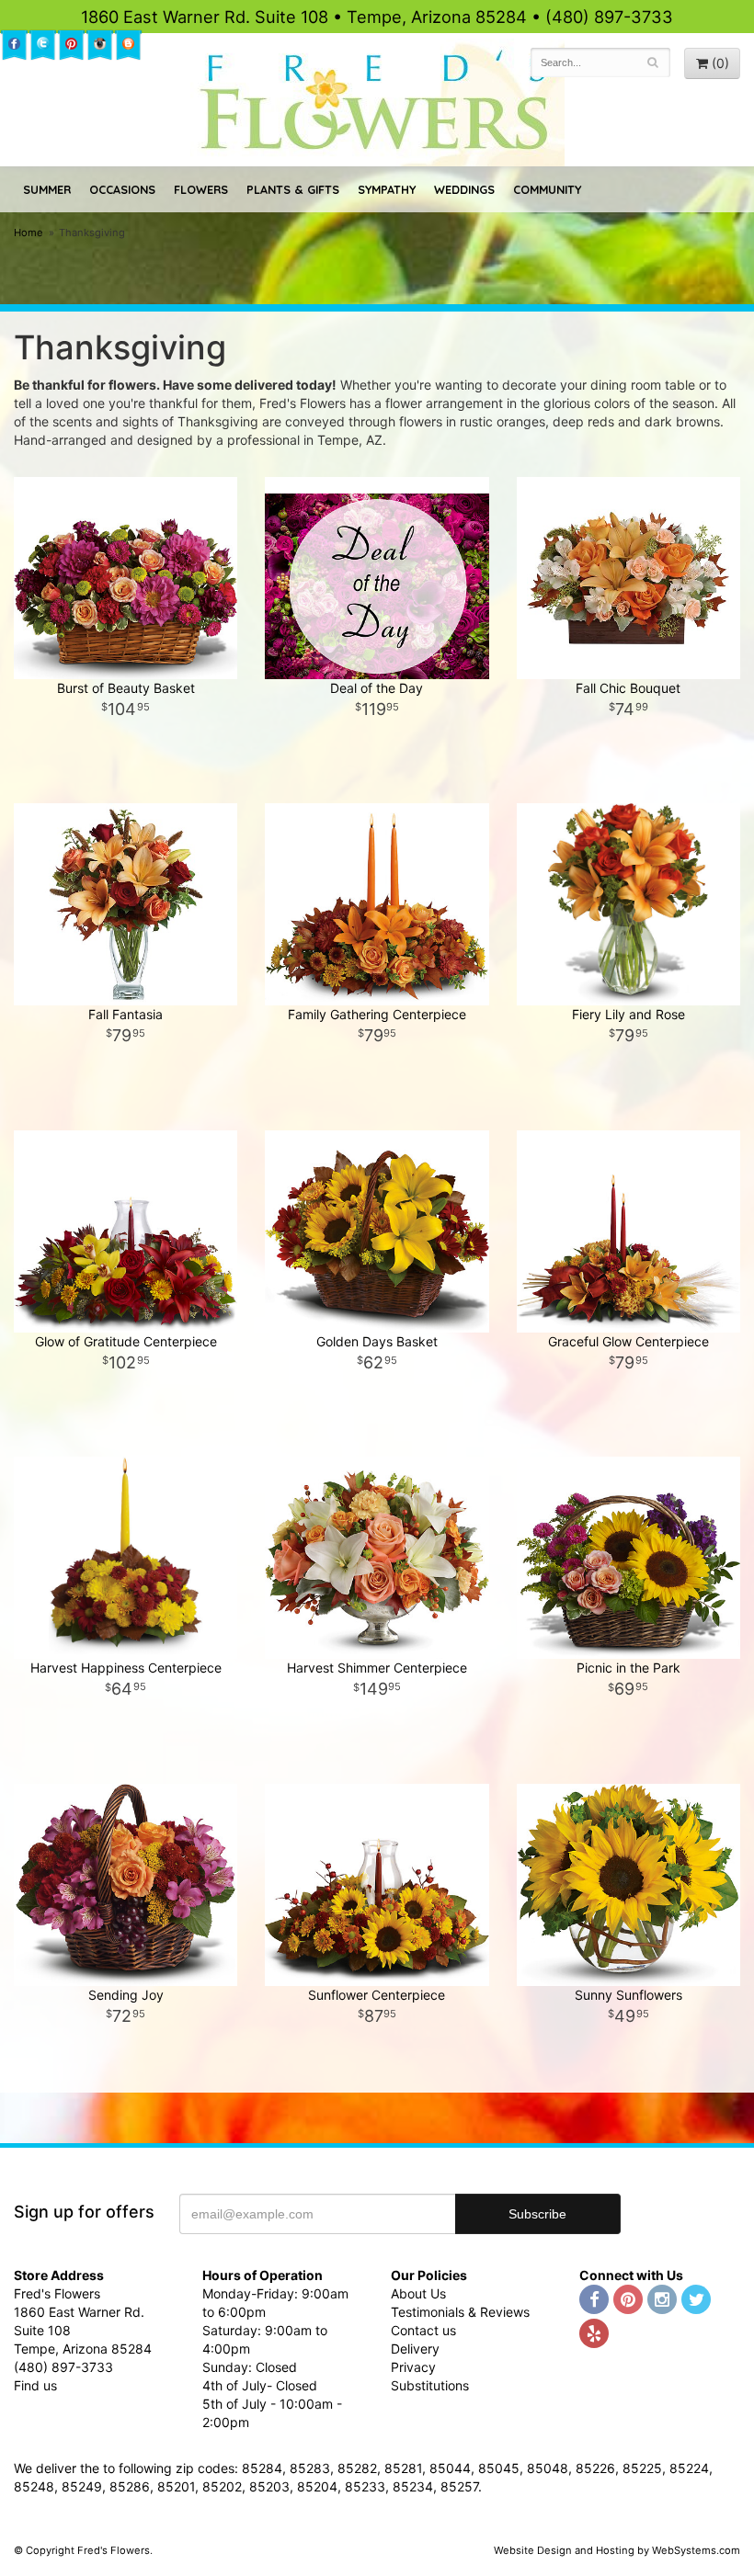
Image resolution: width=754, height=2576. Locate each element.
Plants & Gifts (293, 189)
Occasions (122, 189)
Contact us (423, 2330)
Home (29, 233)
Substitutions (430, 2385)
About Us (418, 2293)
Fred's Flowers (377, 102)
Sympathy (387, 189)
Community (547, 189)
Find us (35, 2385)
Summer (47, 189)
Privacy (413, 2367)
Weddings (464, 189)
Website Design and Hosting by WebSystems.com (617, 2550)
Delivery (415, 2349)
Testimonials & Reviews (460, 2312)
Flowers (201, 189)
